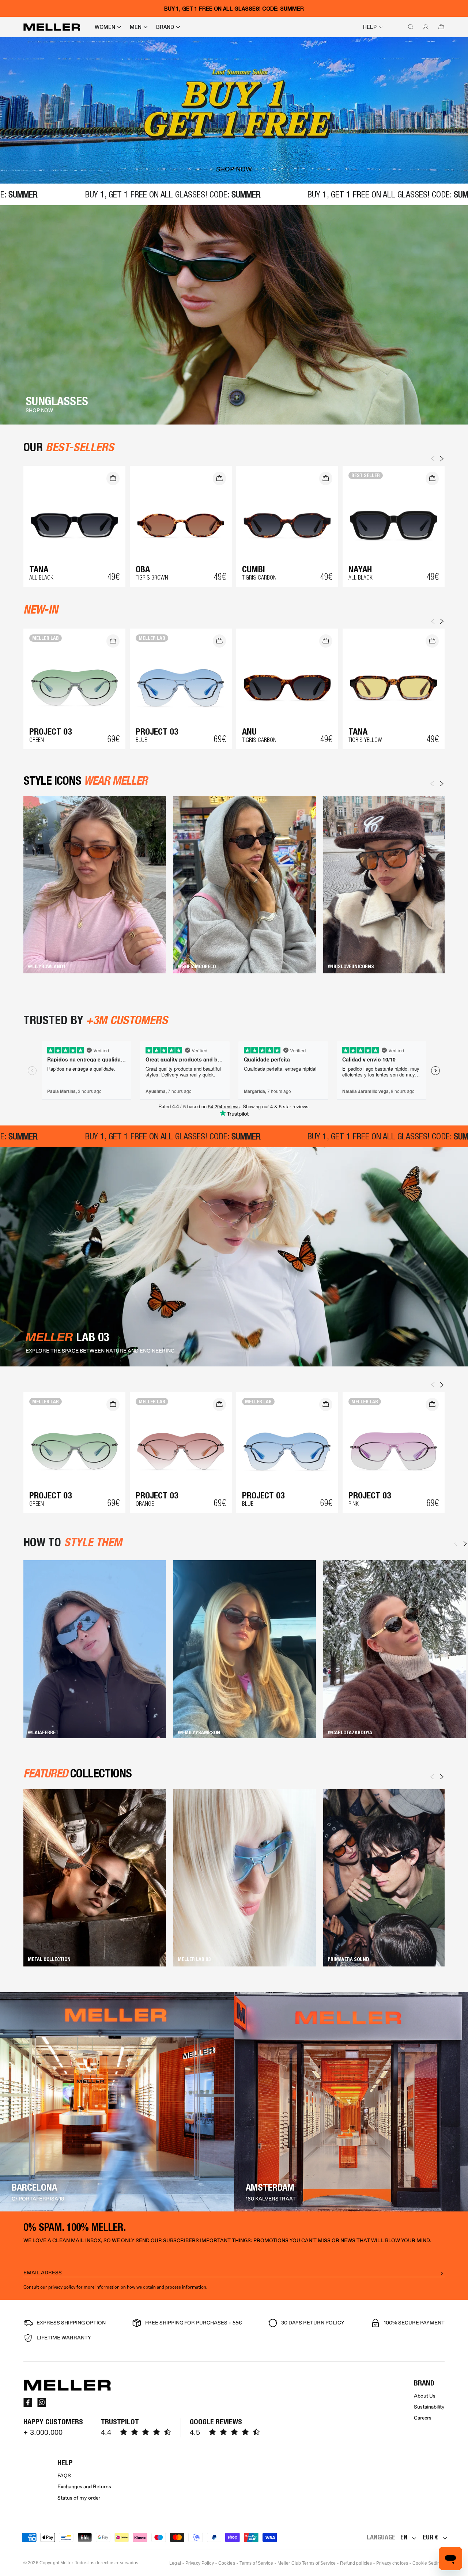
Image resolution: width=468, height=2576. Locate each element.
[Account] (424, 27)
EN (404, 2537)
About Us (425, 2396)
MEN (136, 27)
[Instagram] (42, 2402)
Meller (67, 2563)
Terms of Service (256, 2563)
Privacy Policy (200, 2563)
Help (370, 27)
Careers (423, 2418)
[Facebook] (28, 2402)
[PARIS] (351, 2102)
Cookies (227, 2563)
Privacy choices (392, 2563)
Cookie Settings (429, 2563)
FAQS (64, 2476)
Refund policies (356, 2563)
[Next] (442, 784)
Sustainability (429, 2407)
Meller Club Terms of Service (307, 2563)
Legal (175, 2563)
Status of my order (79, 2498)
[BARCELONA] (117, 2102)
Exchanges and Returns (84, 2487)
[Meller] (52, 27)
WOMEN (105, 27)
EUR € (430, 2537)
